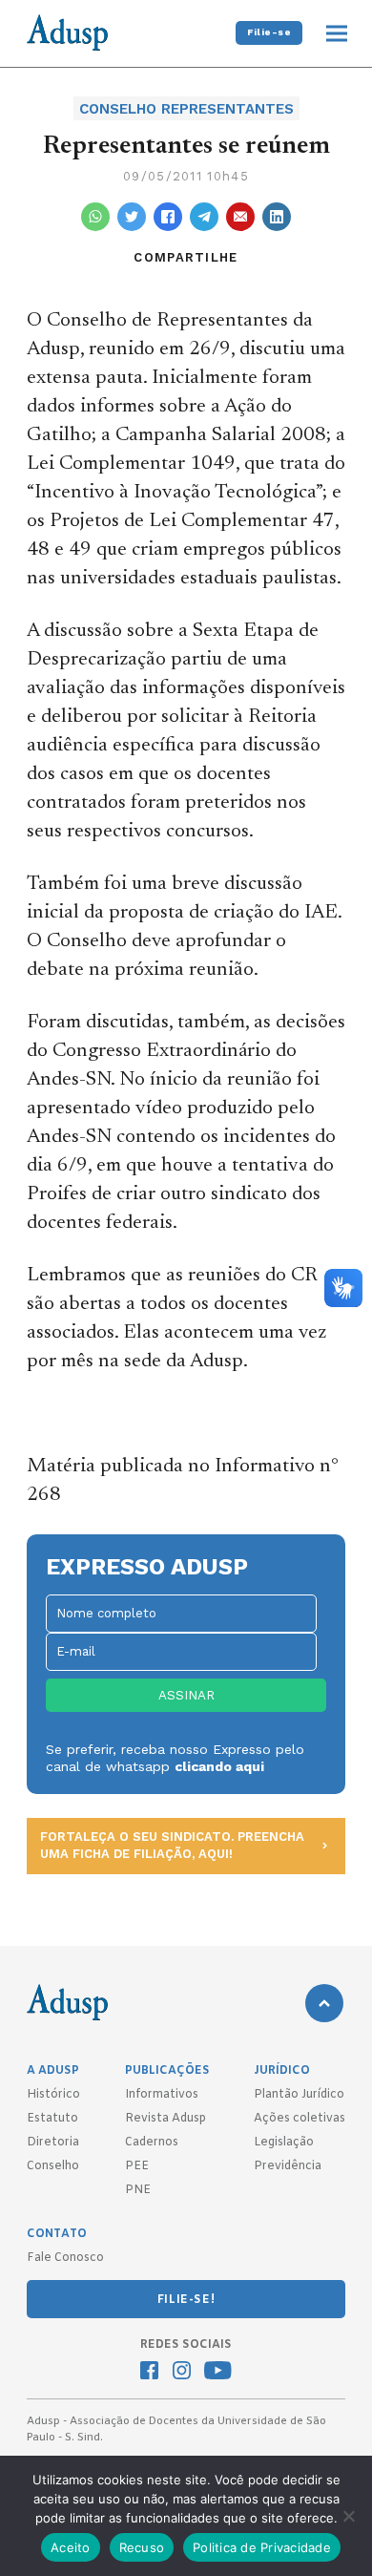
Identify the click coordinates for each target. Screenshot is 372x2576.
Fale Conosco (65, 2258)
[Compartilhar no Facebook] (168, 217)
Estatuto (52, 2119)
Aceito (71, 2547)
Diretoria (53, 2143)
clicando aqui (219, 1766)
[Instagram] (182, 2373)
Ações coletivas (300, 2119)
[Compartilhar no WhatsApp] (95, 217)
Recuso (142, 2547)
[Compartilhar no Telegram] (204, 217)
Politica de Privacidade (262, 2547)
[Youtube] (218, 2373)
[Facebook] (149, 2373)
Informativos (162, 2095)
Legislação (284, 2143)
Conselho (53, 2166)
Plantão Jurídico (299, 2095)
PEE (137, 2166)
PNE (138, 2190)
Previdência (288, 2166)
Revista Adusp (165, 2119)
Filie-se (269, 32)
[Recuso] (348, 2516)
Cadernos (152, 2143)
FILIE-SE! (186, 2300)
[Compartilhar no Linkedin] (277, 217)
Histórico (53, 2095)
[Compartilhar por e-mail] (240, 217)
